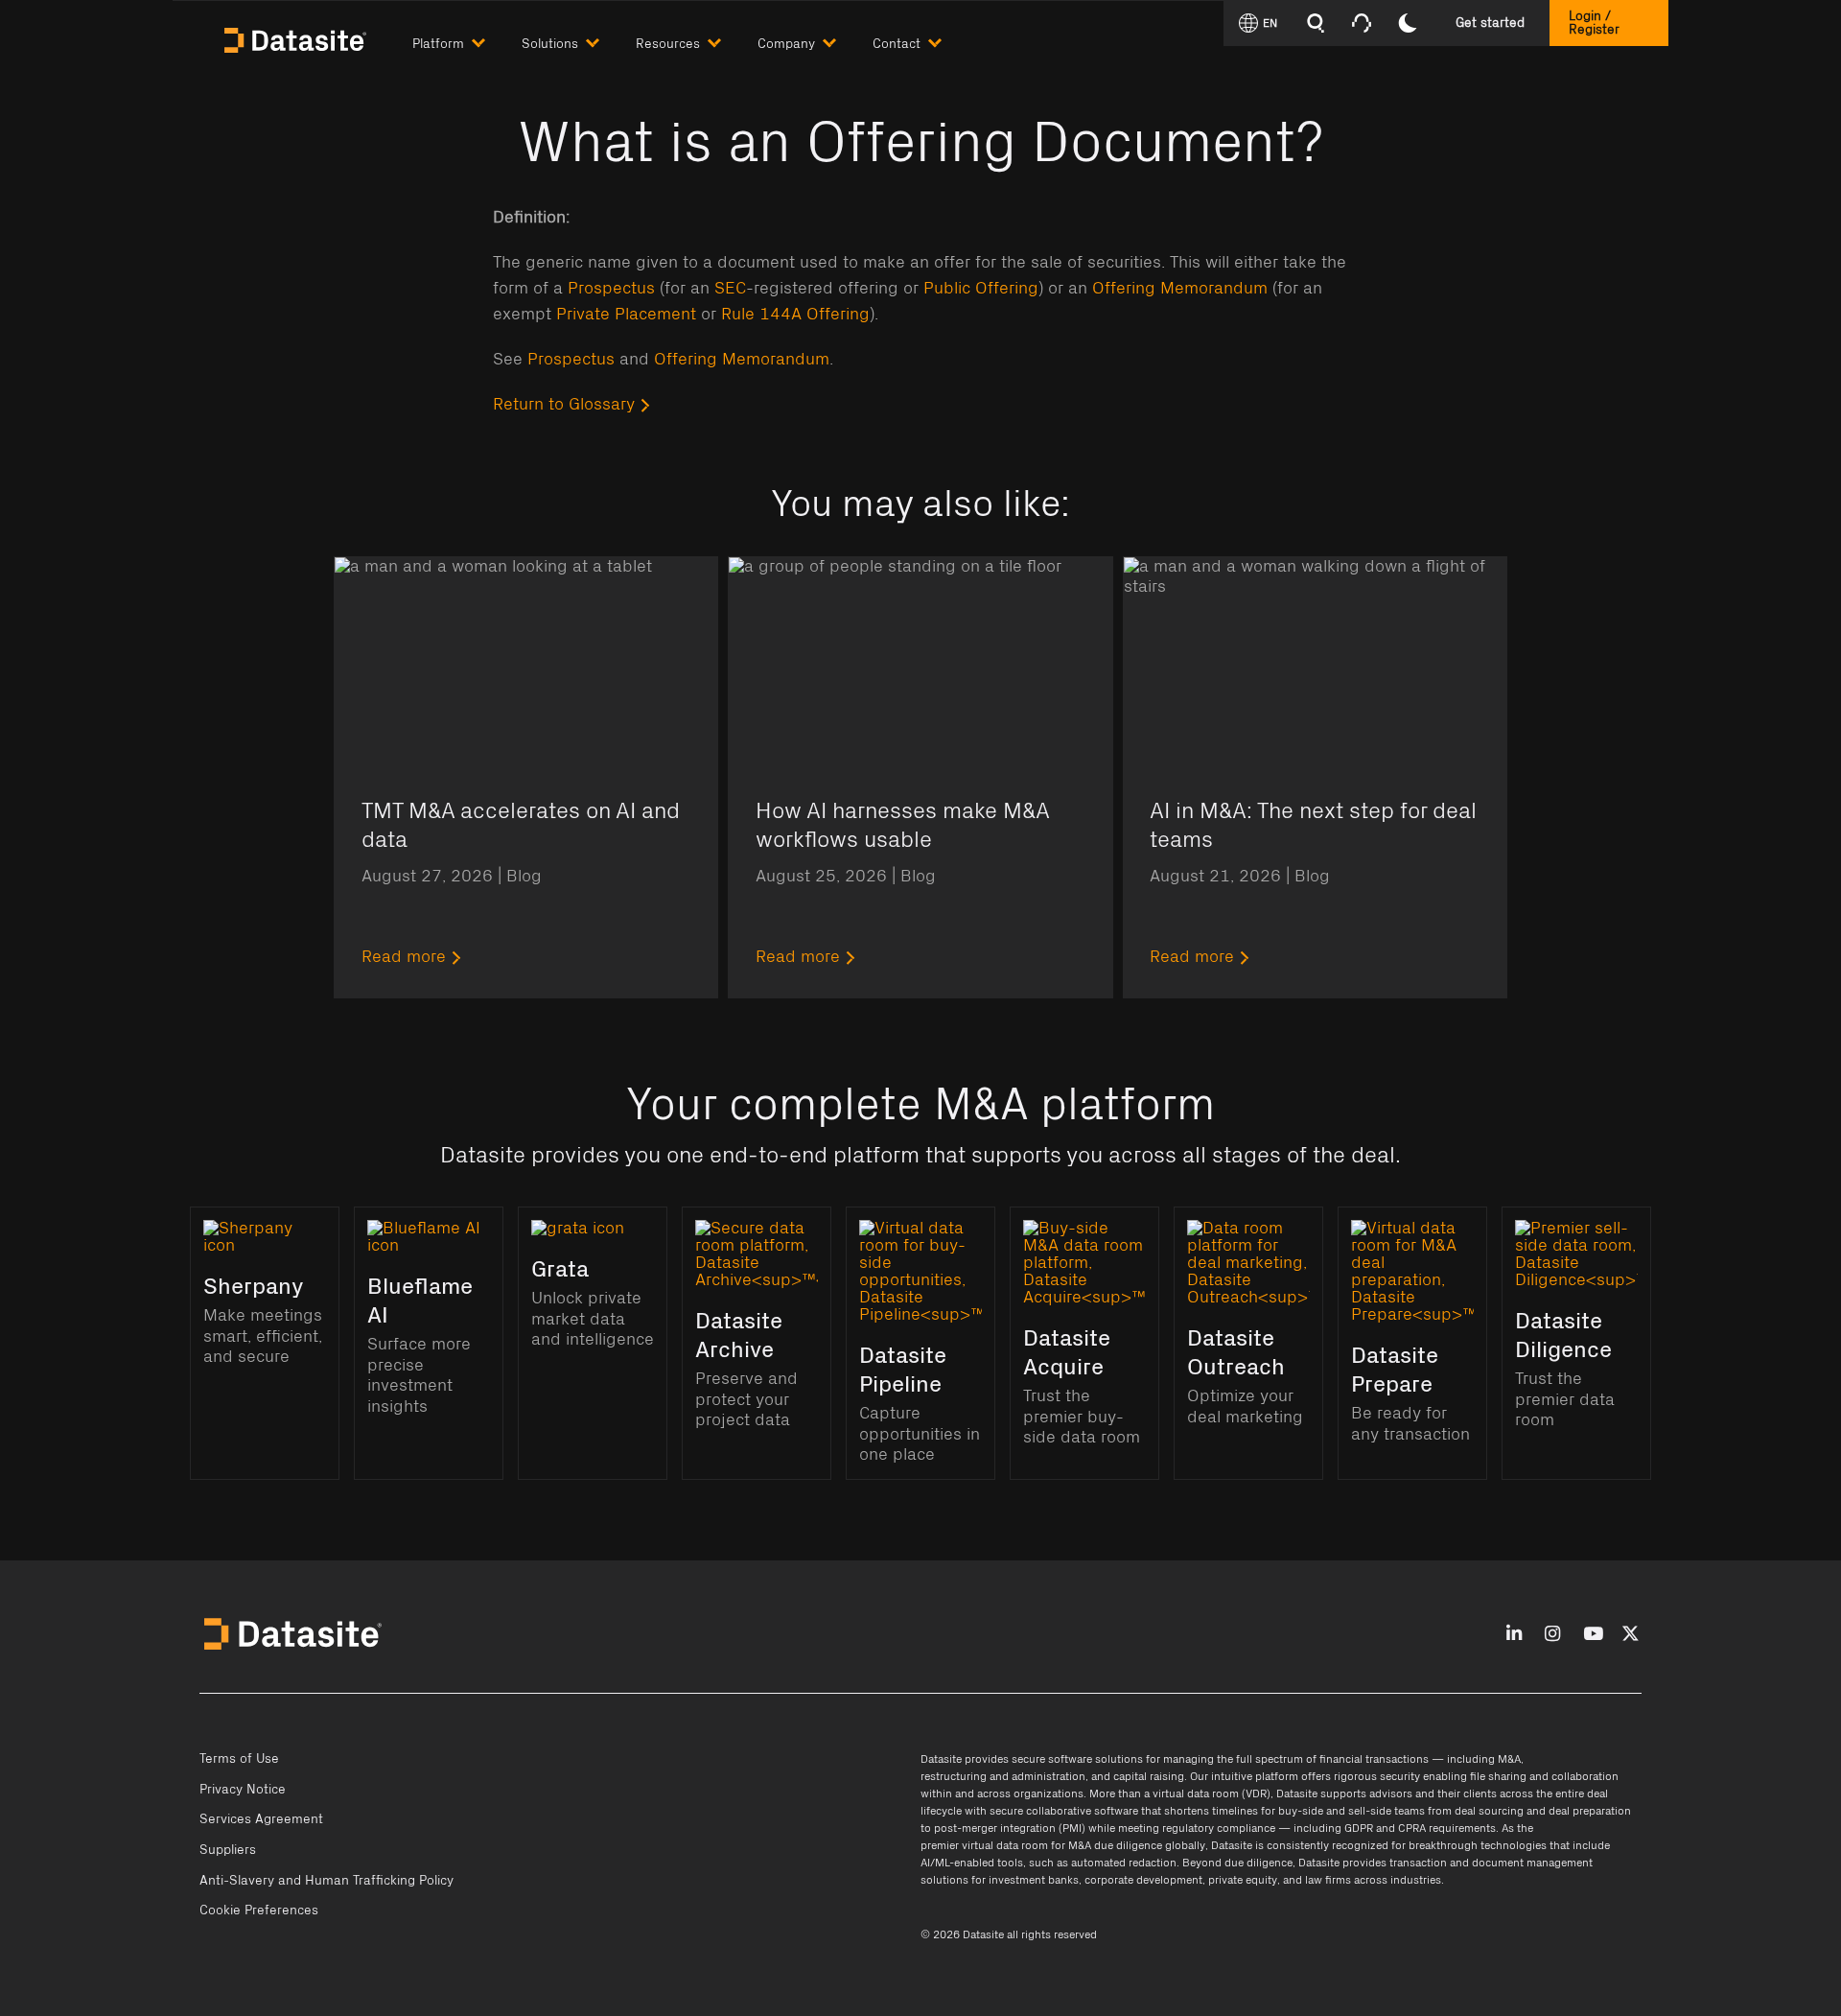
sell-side (1370, 1811)
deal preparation (1590, 1811)
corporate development (1143, 1880)
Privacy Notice (243, 1790)
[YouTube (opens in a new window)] (1593, 1635)
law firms (1328, 1880)
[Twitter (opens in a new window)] (1631, 1635)
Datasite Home (297, 38)
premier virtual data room (984, 1845)
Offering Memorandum (1180, 289)
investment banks (1034, 1880)
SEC (730, 289)
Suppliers (228, 1850)
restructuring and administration (1003, 1776)
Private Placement (626, 315)
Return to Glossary (564, 405)
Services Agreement (261, 1819)
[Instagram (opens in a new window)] (1552, 1635)
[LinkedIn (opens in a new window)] (1514, 1635)
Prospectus (611, 289)
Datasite (941, 1759)
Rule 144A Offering (795, 315)
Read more (404, 957)
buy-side (1301, 1811)
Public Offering (981, 289)
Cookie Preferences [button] (259, 1911)
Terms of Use (239, 1759)
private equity (1243, 1880)
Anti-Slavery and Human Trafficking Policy (326, 1881)
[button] (467, 40)
